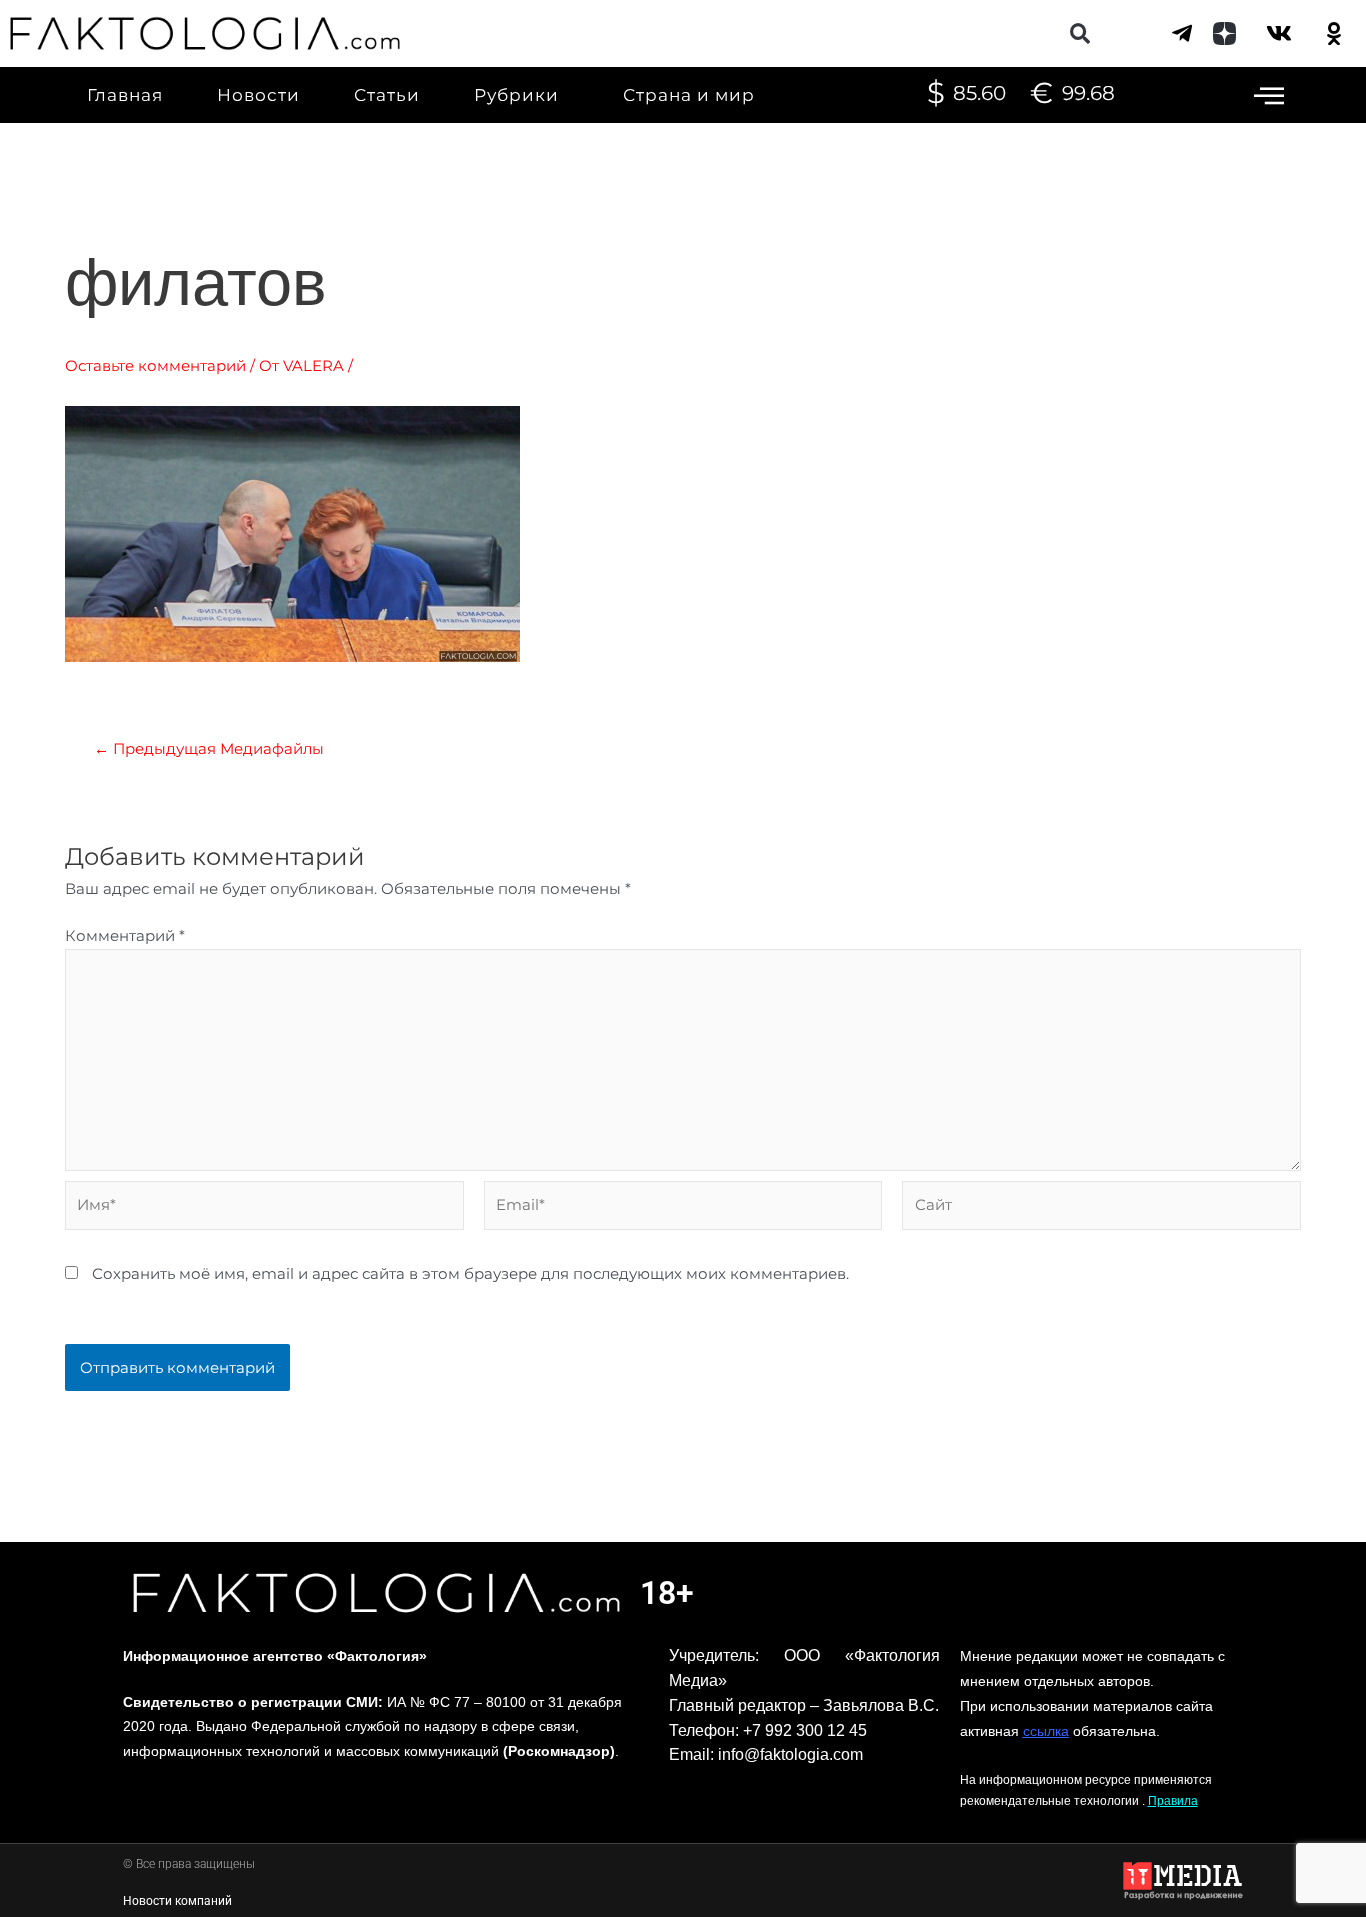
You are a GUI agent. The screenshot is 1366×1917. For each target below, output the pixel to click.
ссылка (1046, 1731)
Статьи (387, 95)
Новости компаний (177, 1901)
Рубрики (516, 95)
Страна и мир (689, 95)
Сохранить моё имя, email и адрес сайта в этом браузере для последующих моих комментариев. (470, 1273)
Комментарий (125, 935)
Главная (125, 95)
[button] (1080, 33)
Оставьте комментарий (155, 365)
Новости (258, 95)
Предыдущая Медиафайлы (209, 748)
